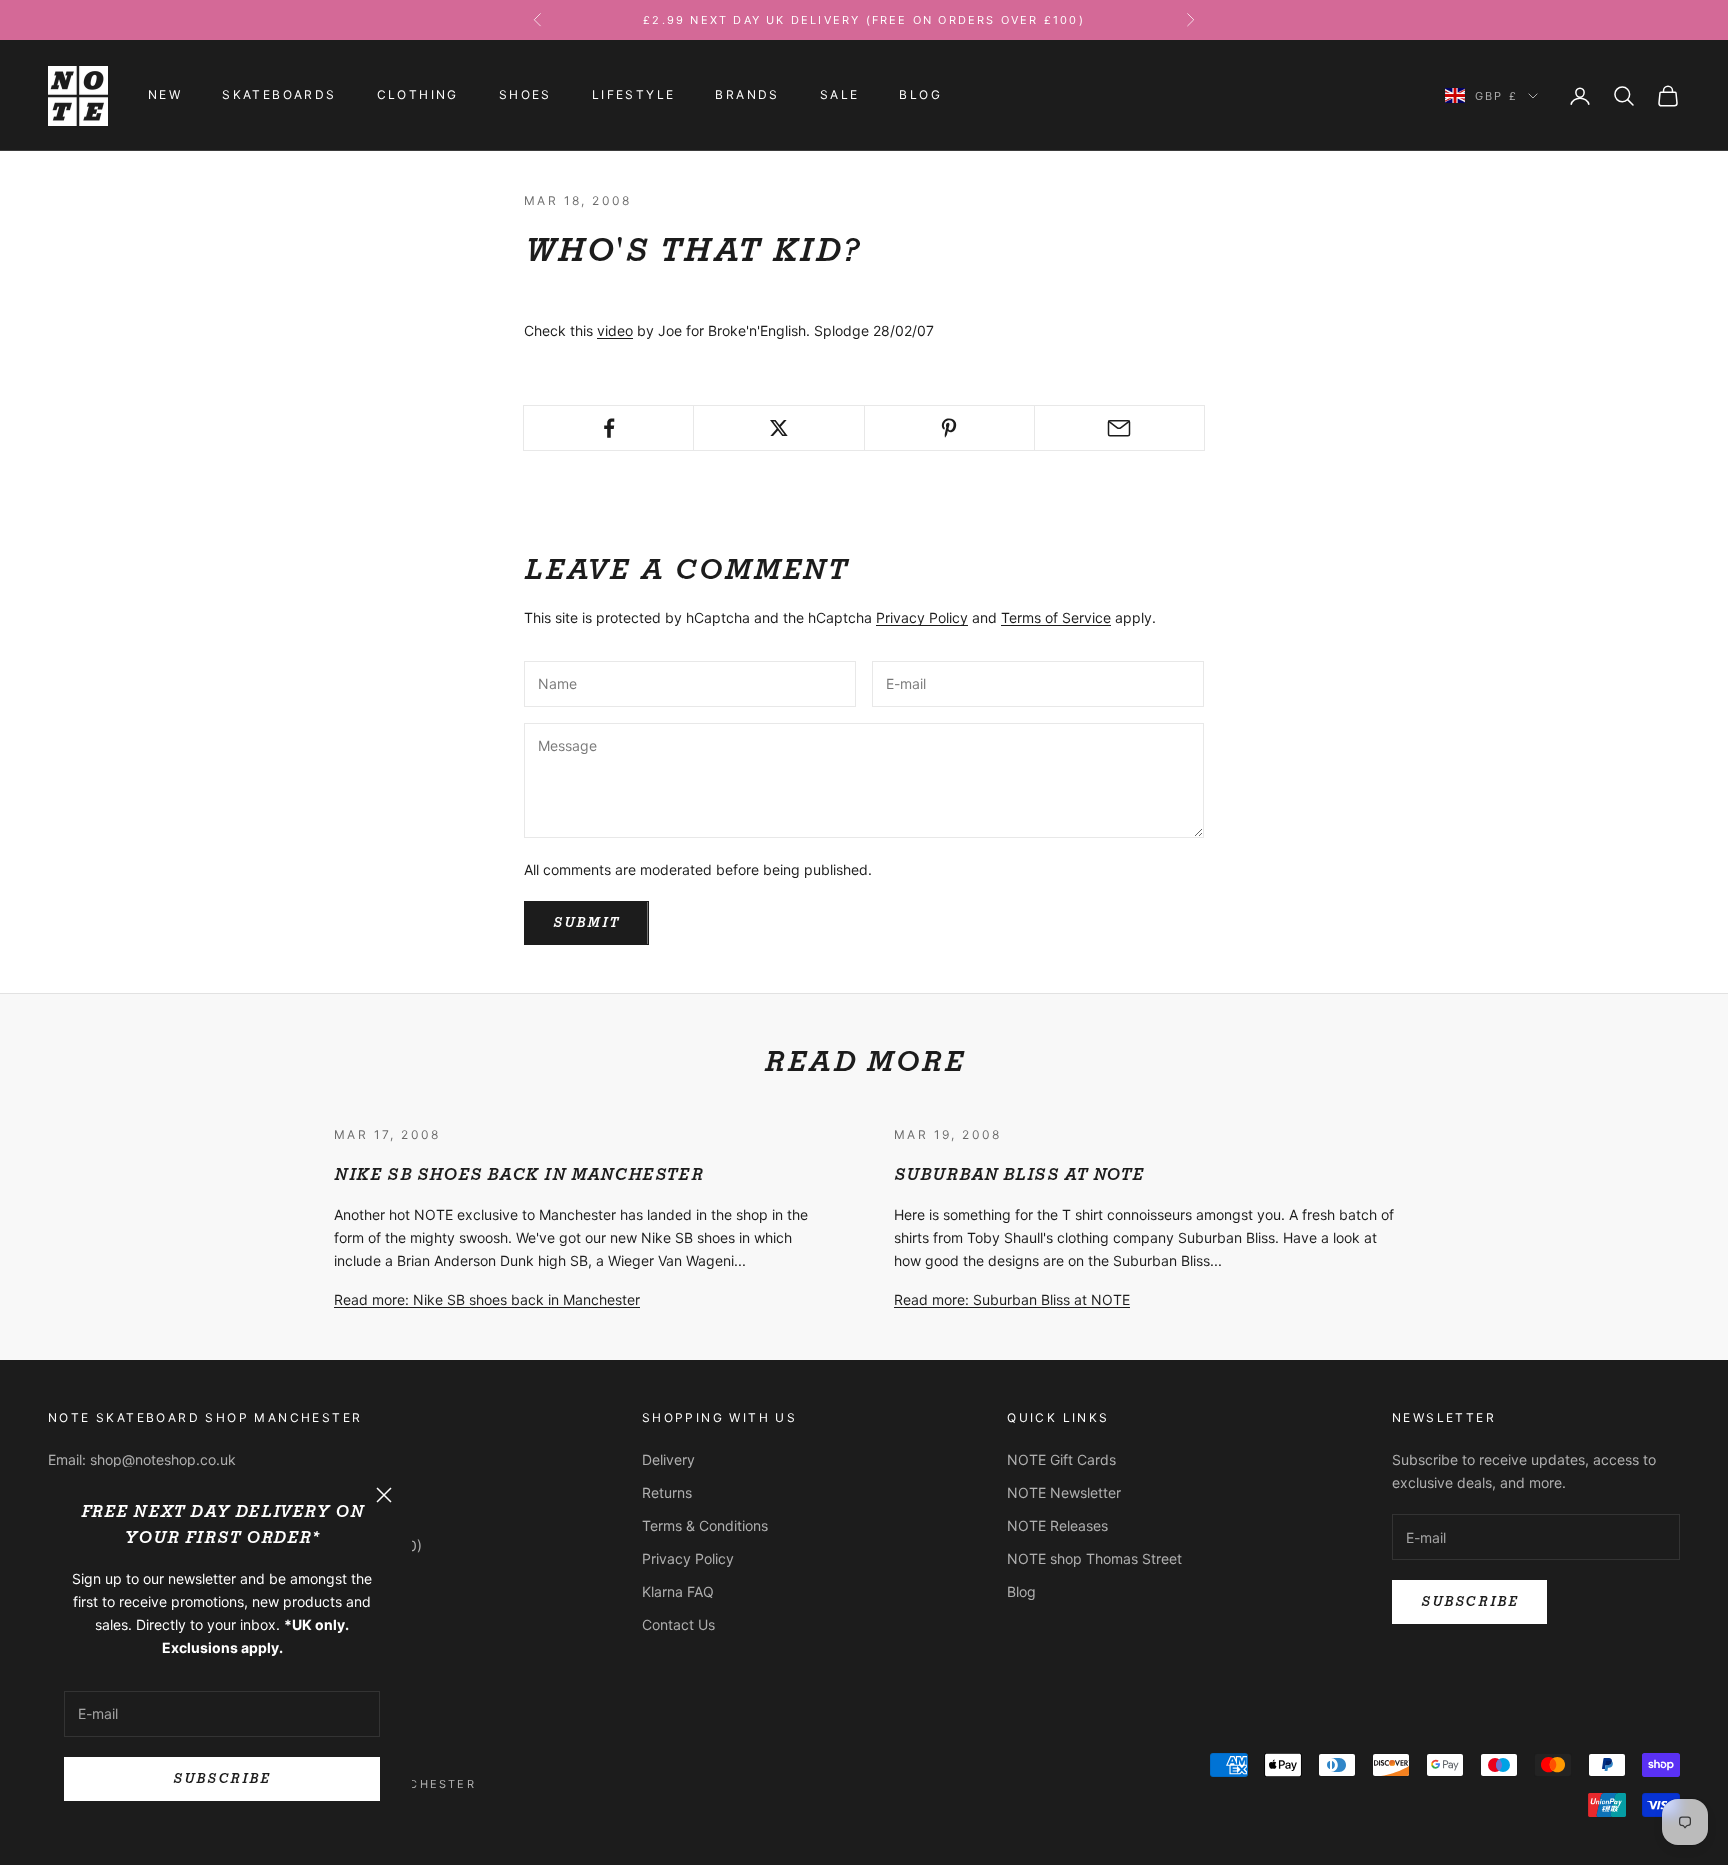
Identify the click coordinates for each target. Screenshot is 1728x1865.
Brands (747, 95)
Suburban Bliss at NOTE (1018, 1174)
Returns (667, 1492)
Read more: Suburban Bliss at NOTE (1012, 1299)
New (165, 95)
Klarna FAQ (678, 1591)
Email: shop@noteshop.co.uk (142, 1459)
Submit (586, 922)
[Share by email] (1119, 428)
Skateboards (279, 95)
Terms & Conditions (705, 1525)
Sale (840, 95)
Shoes (525, 95)
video (615, 330)
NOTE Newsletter (1064, 1492)
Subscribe (221, 1778)
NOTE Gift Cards (1061, 1459)
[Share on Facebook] (608, 428)
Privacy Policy (922, 617)
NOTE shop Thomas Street (1094, 1558)
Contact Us (678, 1624)
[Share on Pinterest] (949, 428)
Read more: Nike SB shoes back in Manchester (487, 1299)
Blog (920, 95)
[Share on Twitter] (778, 428)
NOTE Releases (1057, 1525)
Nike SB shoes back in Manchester (518, 1174)
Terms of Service (1056, 617)
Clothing (418, 95)
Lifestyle (634, 95)
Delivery (668, 1459)
